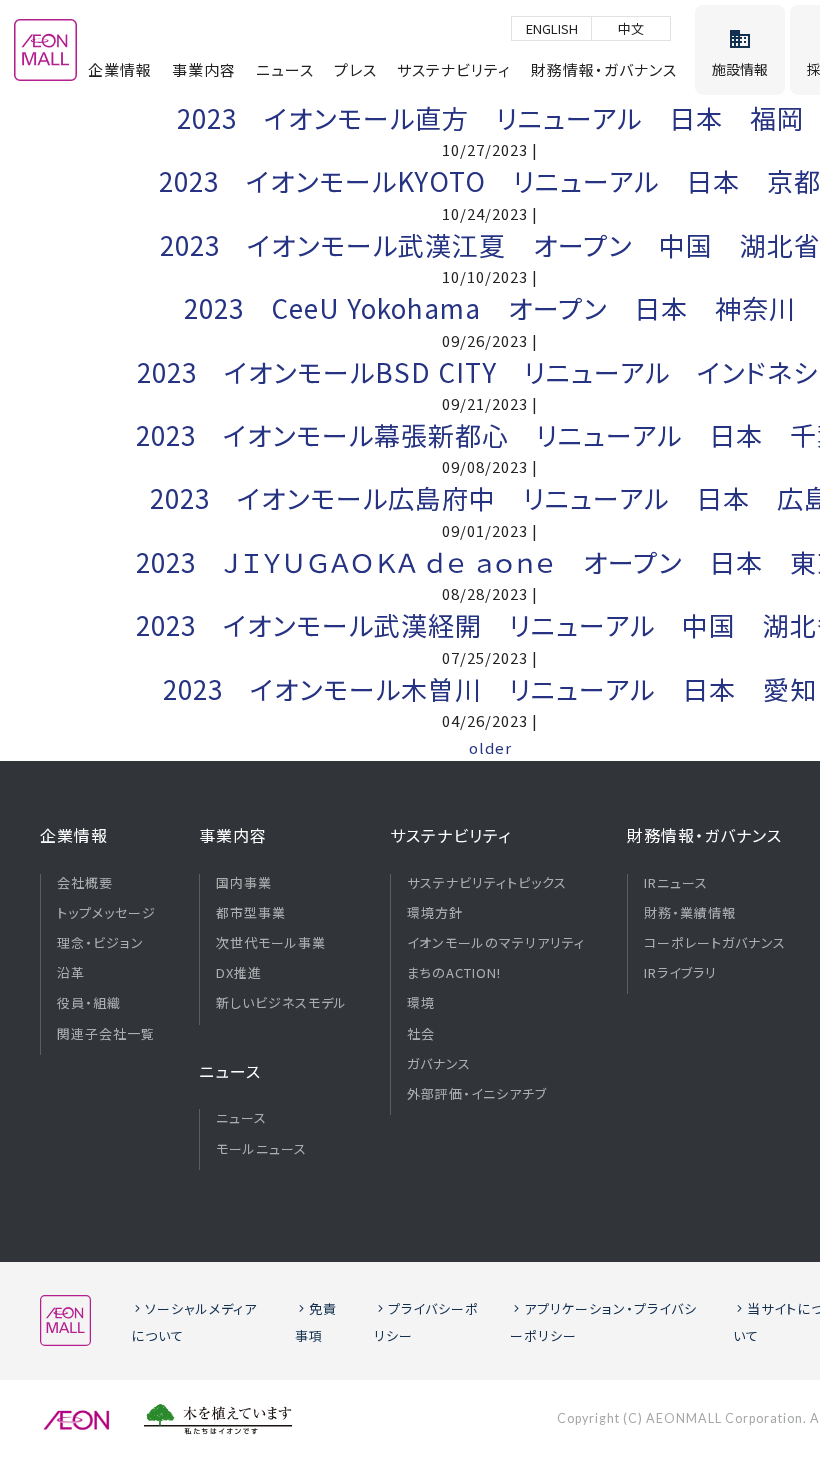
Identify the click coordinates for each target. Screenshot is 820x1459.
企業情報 (120, 69)
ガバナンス (439, 1064)
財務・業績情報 (690, 913)
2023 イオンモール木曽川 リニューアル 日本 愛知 (490, 688)
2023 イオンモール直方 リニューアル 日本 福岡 (490, 117)
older (490, 747)
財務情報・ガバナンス (604, 69)
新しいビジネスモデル (281, 1003)
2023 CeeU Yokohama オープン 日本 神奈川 (490, 307)
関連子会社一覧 (106, 1034)
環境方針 (435, 913)
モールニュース (261, 1149)
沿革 (71, 973)
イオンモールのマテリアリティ (496, 943)
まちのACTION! (454, 973)
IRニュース (676, 883)
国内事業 (244, 883)
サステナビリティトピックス (487, 883)
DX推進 (239, 973)
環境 (421, 1003)
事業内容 (204, 69)
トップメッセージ (106, 913)
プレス (355, 69)
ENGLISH (552, 28)
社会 (421, 1034)
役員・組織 (89, 1003)
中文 (631, 28)
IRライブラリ (680, 973)
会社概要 (85, 883)
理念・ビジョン (100, 943)
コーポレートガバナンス (715, 943)
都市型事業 (251, 913)
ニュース (285, 69)
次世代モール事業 (271, 943)
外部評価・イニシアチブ (477, 1094)
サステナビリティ (454, 69)
